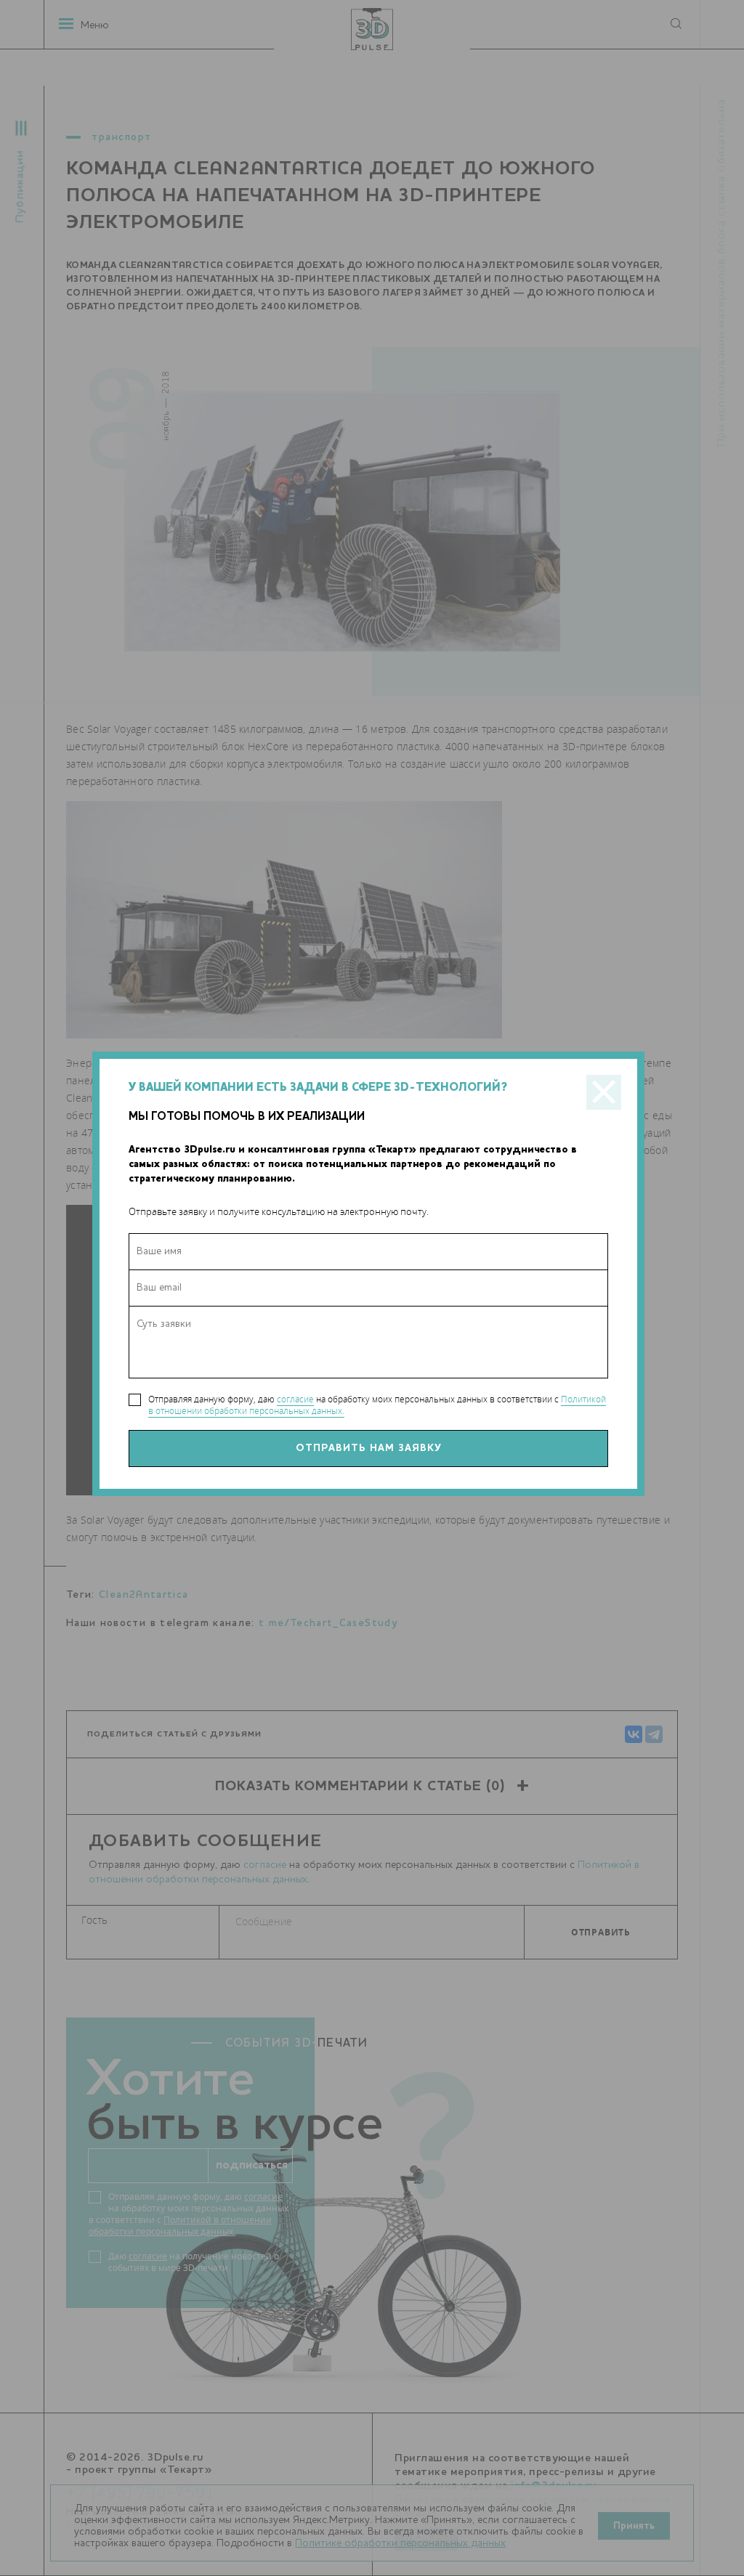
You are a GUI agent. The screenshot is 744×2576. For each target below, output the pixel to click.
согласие (295, 1399)
